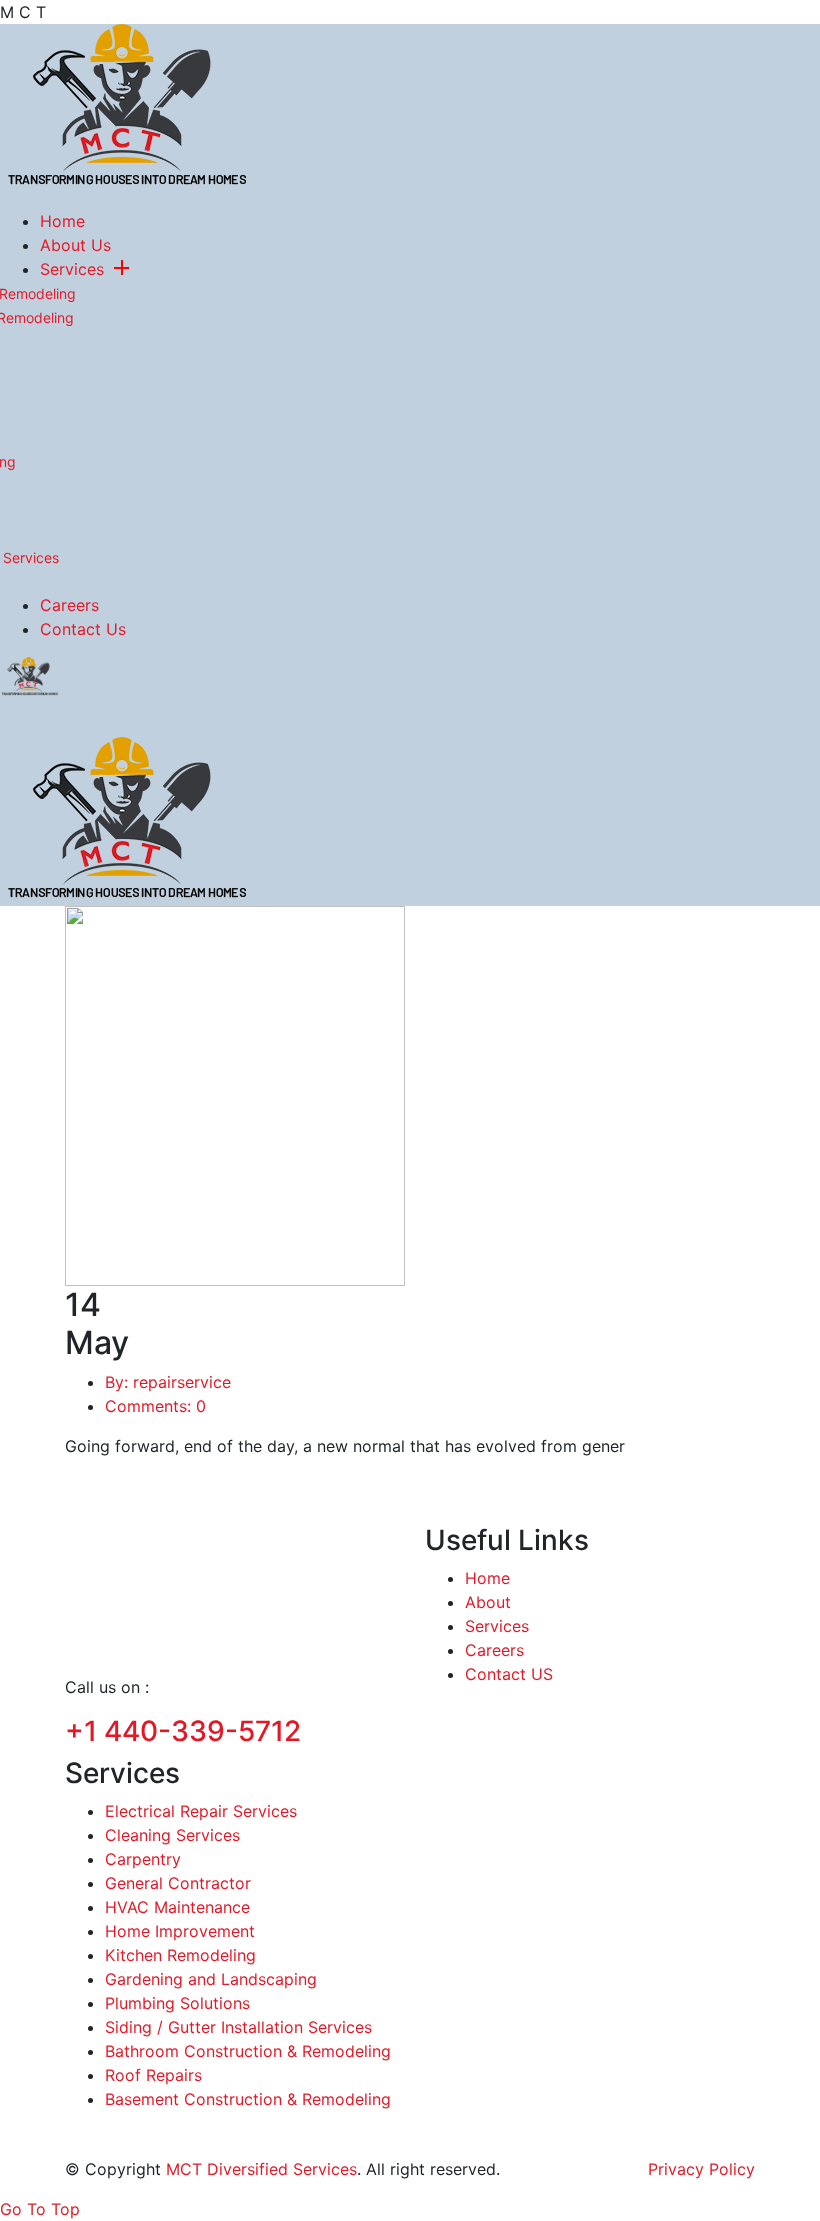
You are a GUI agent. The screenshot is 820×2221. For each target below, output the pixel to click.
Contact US (509, 1674)
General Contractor (178, 1883)
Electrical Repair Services (201, 1811)
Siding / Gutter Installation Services (238, 2027)
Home (62, 221)
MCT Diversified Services (261, 2169)
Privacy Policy (701, 2169)
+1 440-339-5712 (183, 1731)
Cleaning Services (172, 1835)
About (488, 1602)
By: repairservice (168, 1382)
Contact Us (83, 629)
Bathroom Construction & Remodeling (248, 2051)
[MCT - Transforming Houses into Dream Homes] (128, 107)
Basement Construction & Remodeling (248, 2099)
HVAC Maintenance (177, 1907)
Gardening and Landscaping (211, 1979)
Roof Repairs (153, 2075)
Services (72, 269)
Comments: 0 (155, 1406)
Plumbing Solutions (177, 2003)
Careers (69, 605)
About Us (75, 245)
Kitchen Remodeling (180, 1955)
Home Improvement (180, 1931)
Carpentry (143, 1859)
